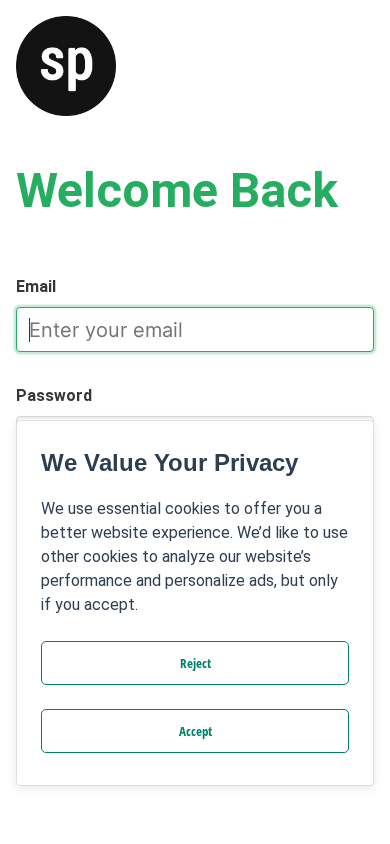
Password (54, 395)
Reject (195, 663)
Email (36, 286)
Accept (195, 731)
